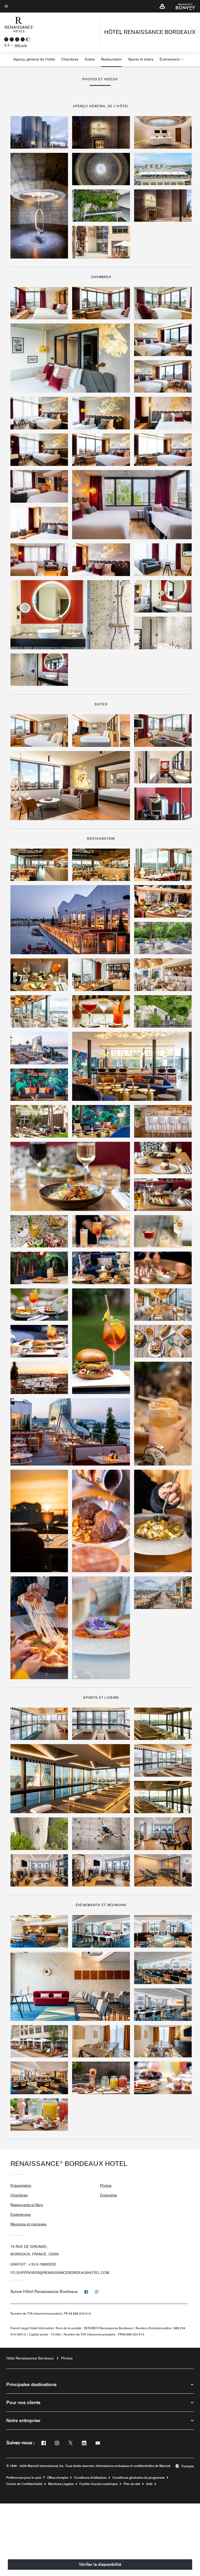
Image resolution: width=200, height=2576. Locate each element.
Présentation (21, 2185)
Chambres (70, 59)
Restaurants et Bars (27, 2205)
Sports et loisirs (141, 59)
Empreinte (108, 2195)
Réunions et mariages (28, 2224)
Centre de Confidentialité (24, 2484)
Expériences (21, 2214)
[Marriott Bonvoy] (183, 6)
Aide (149, 2484)
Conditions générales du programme (139, 2478)
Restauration (111, 59)
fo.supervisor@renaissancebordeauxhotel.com (60, 2273)
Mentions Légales (61, 2484)
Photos (106, 2185)
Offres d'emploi (58, 2478)
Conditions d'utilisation (90, 2478)
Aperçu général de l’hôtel (34, 59)
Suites (90, 59)
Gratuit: (33, 2264)
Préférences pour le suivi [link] (24, 2478)
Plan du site (132, 2484)
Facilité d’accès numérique (99, 2484)
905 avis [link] (21, 45)
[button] (162, 6)
